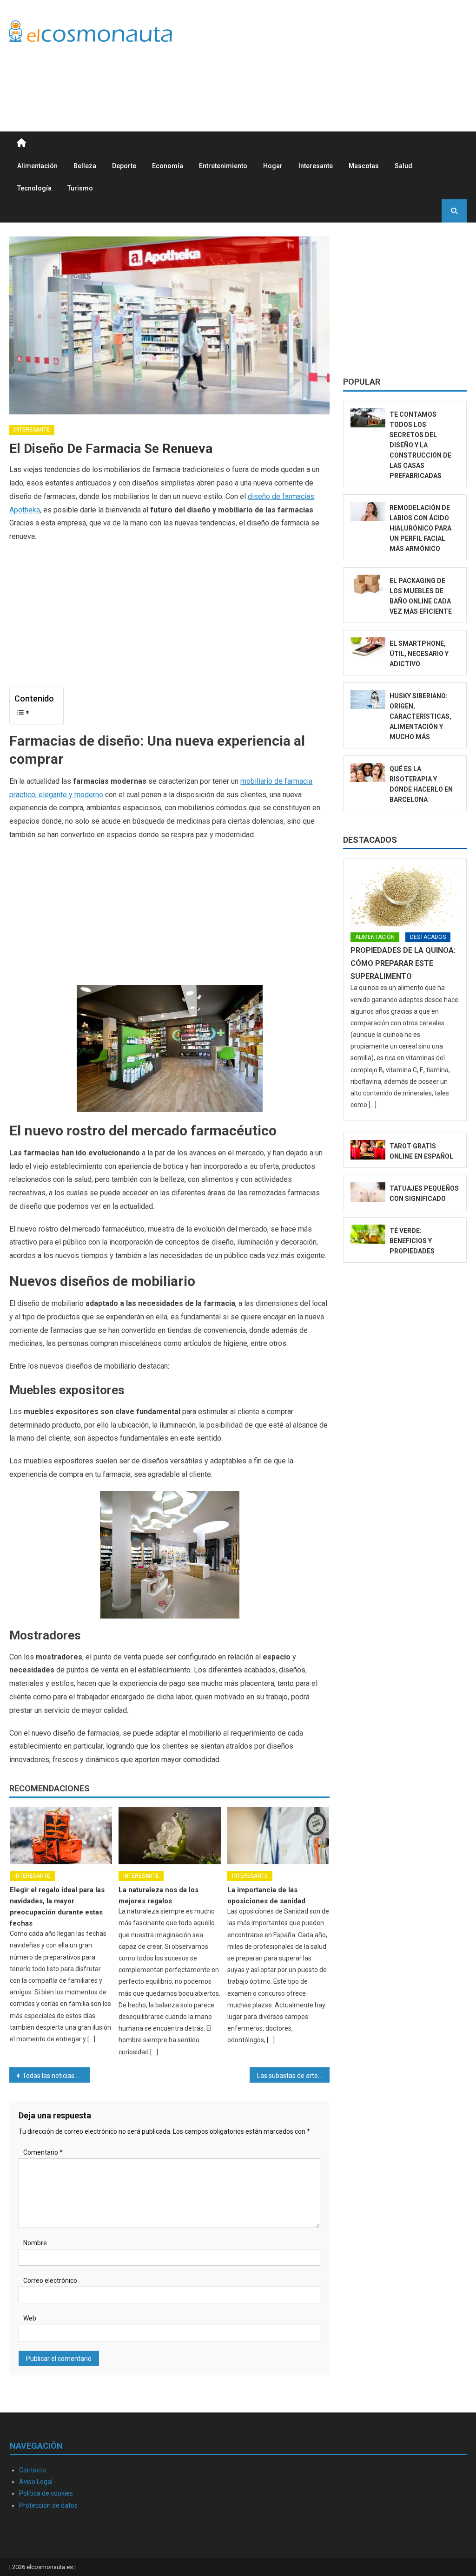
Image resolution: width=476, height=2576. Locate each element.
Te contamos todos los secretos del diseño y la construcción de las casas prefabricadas (420, 445)
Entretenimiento (223, 166)
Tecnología (34, 188)
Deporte (124, 166)
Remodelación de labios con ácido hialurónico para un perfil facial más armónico (420, 528)
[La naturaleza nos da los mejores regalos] (170, 1835)
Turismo (80, 188)
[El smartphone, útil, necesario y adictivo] (368, 647)
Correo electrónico (50, 2281)
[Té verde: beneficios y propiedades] (368, 1234)
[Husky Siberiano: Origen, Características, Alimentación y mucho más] (368, 700)
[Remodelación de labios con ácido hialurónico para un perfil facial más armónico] (368, 511)
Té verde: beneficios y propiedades (412, 1241)
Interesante (316, 166)
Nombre (35, 2243)
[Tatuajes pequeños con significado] (368, 1192)
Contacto (33, 2470)
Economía (168, 166)
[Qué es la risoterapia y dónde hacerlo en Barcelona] (368, 773)
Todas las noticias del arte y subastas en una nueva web (56, 2076)
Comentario (43, 2152)
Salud (403, 166)
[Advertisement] (297, 78)
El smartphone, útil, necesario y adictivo (419, 654)
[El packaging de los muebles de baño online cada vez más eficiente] (368, 584)
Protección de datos (48, 2505)
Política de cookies (46, 2493)
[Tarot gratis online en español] (368, 1150)
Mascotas (364, 166)
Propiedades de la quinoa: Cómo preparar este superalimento (403, 963)
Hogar (273, 166)
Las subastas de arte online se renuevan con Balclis (293, 2076)
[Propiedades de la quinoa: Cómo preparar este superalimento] (405, 896)
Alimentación (37, 166)
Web (30, 2318)
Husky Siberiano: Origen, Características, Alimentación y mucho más (420, 716)
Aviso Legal (36, 2482)
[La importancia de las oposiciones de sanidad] (278, 1835)
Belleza (85, 166)
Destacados (370, 840)
